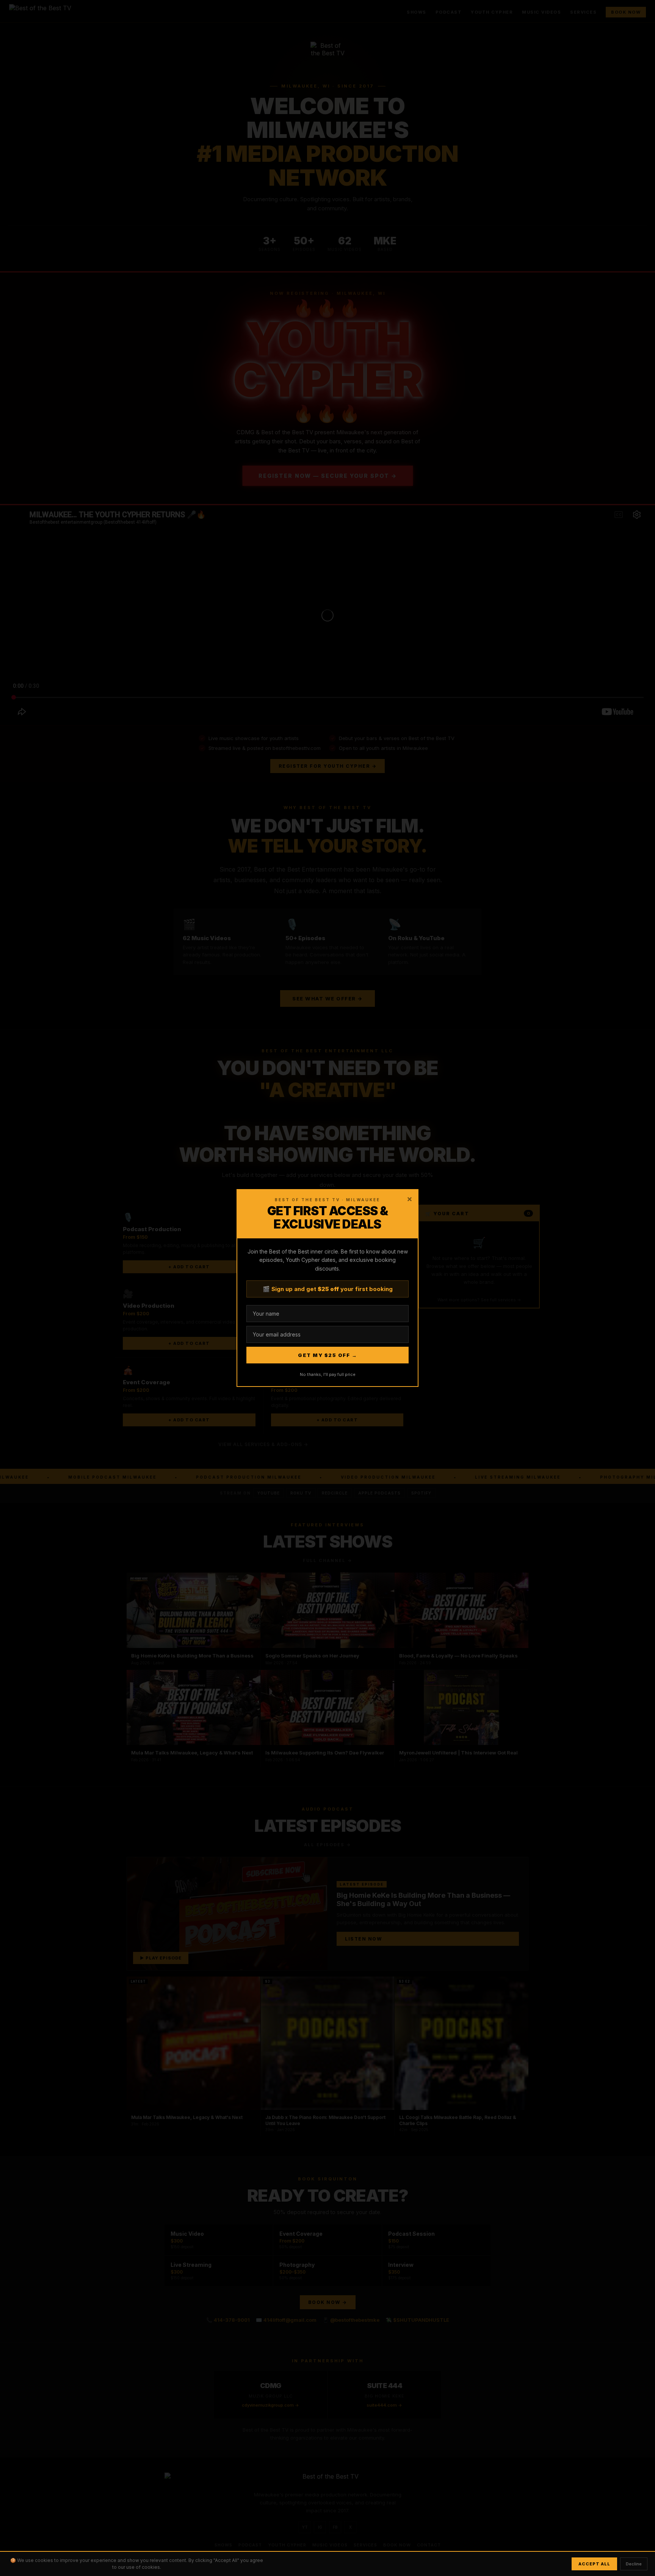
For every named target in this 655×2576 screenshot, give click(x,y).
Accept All (594, 2564)
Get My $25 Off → (327, 1355)
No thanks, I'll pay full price (328, 1374)
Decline (634, 2564)
